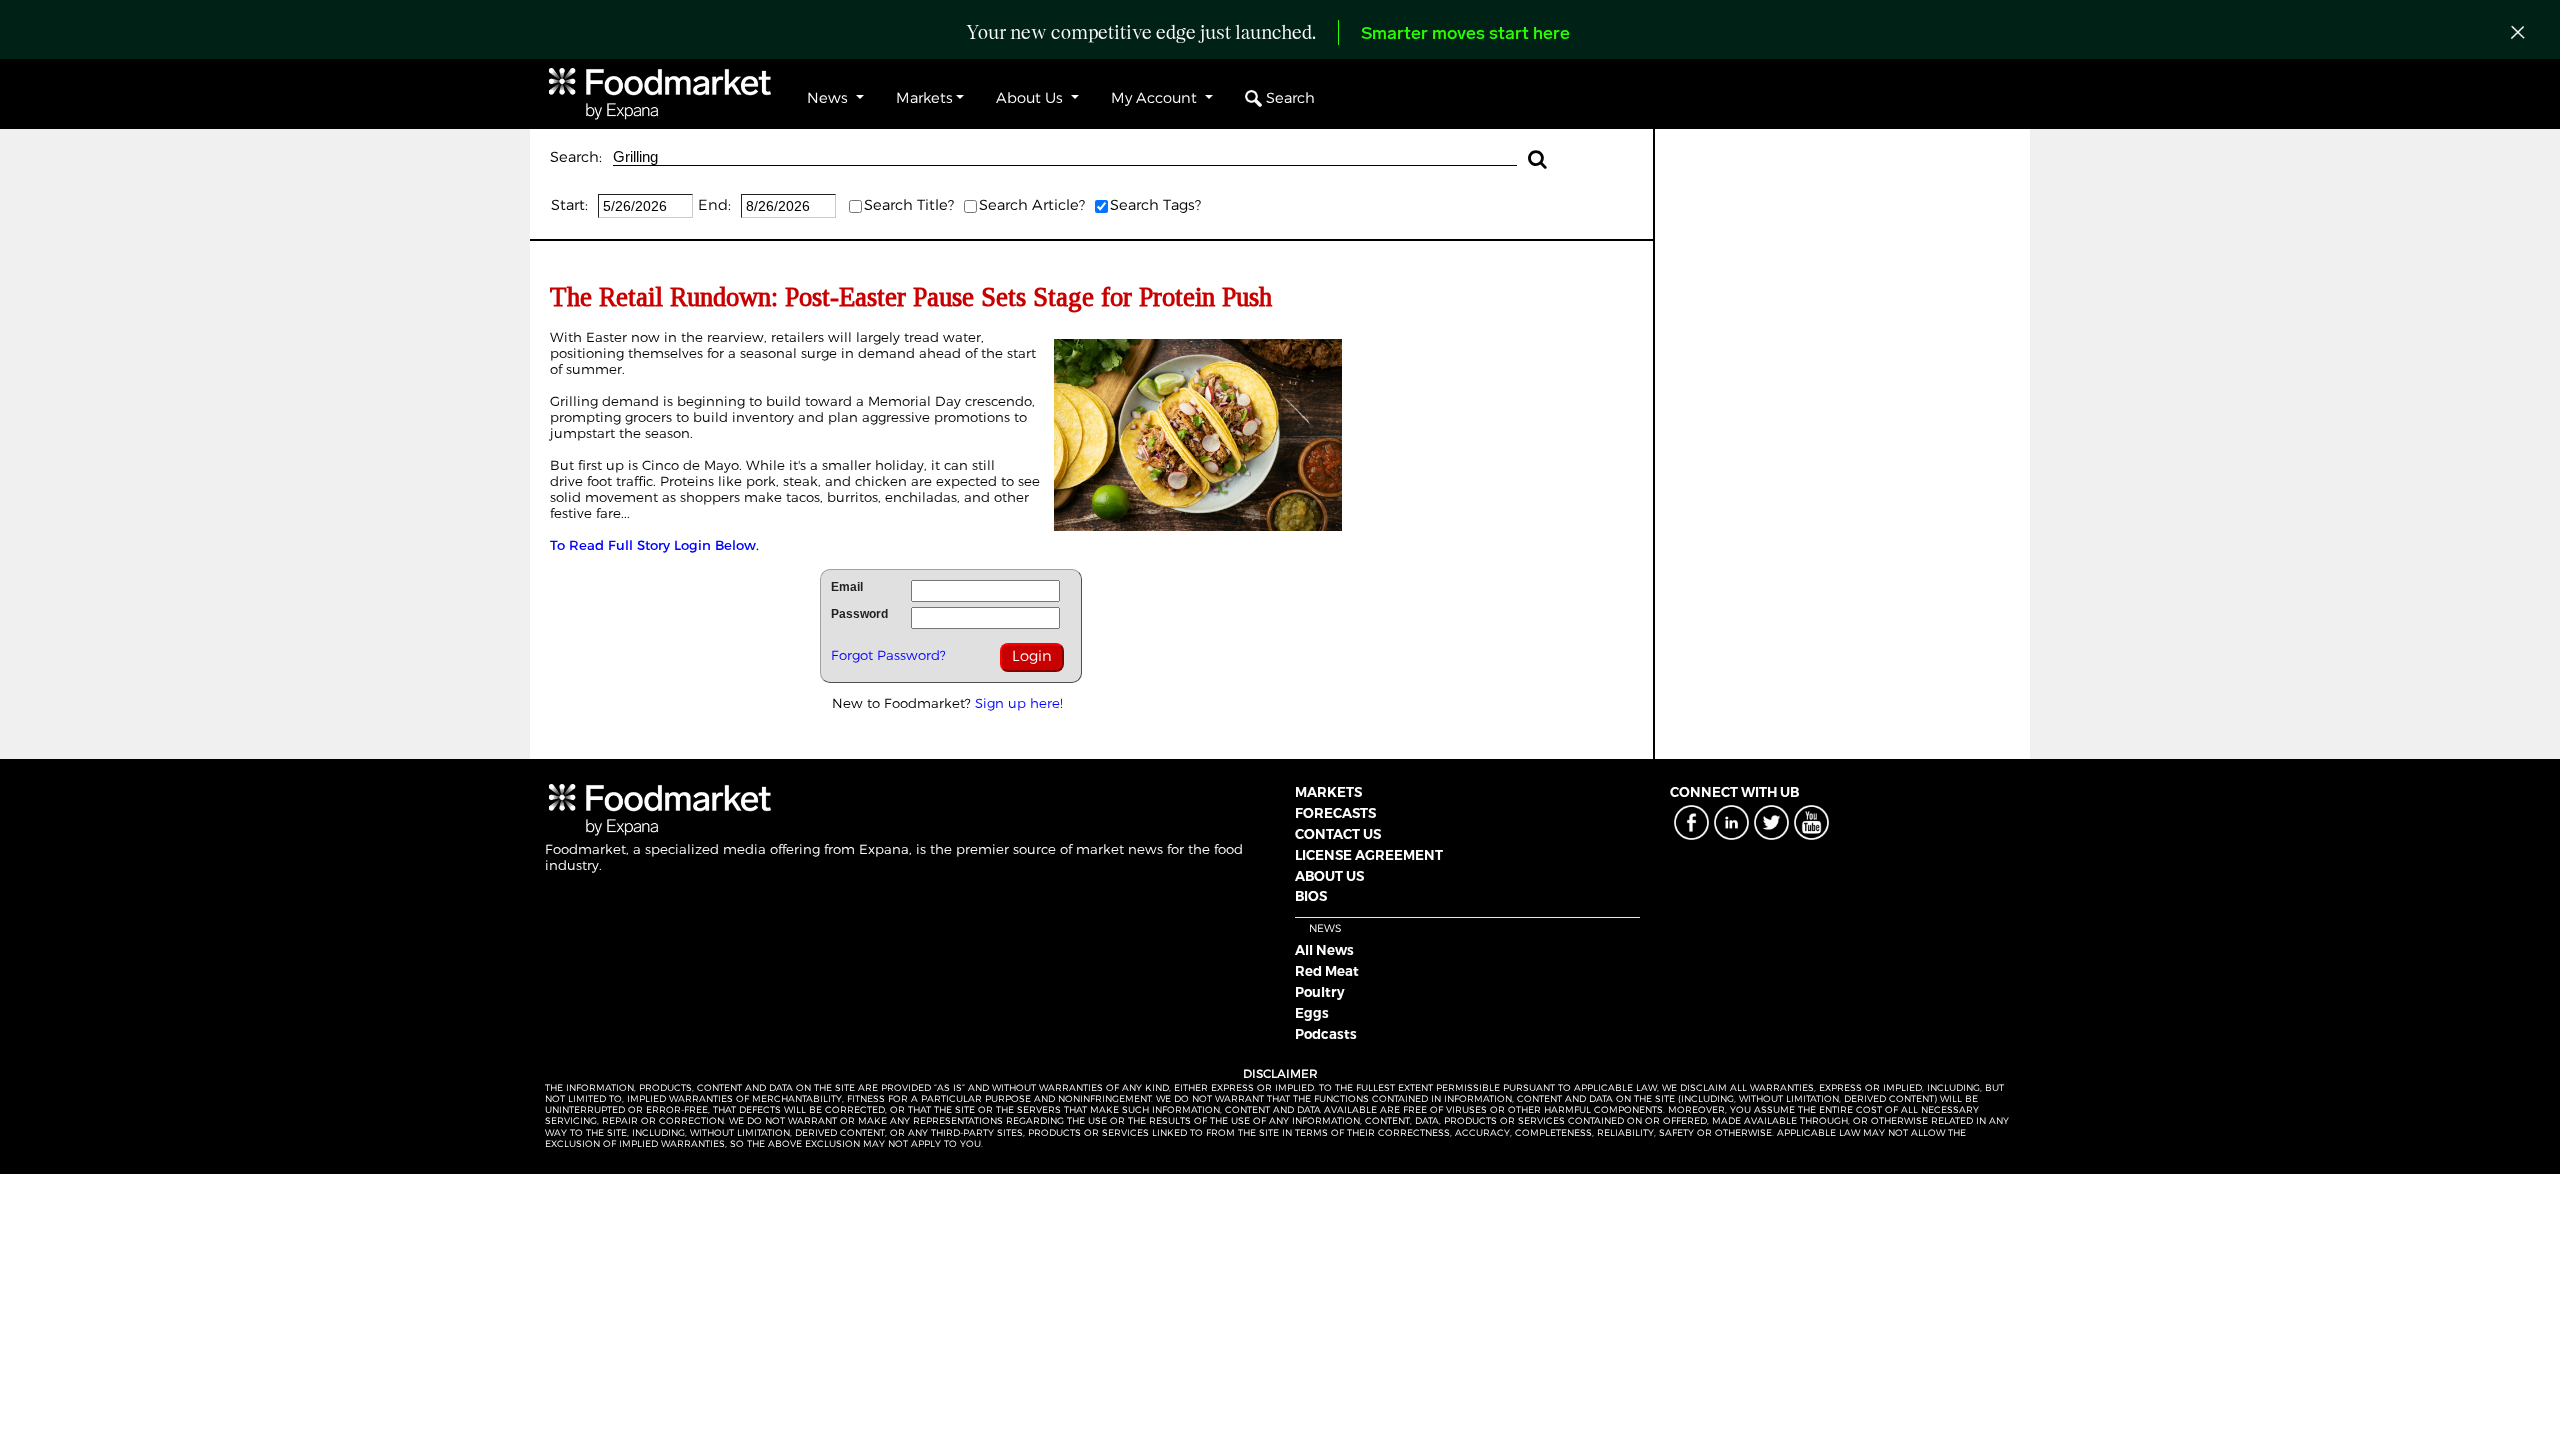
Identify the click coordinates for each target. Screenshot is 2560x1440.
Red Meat (1327, 971)
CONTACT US (1338, 834)
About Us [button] (1031, 98)
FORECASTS (1335, 813)
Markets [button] (924, 98)
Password (859, 614)
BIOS (1311, 896)
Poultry (1320, 992)
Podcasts (1326, 1034)
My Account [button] (1156, 98)
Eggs (1312, 1013)
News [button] (829, 98)
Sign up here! (1019, 703)
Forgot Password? (888, 655)
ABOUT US (1329, 876)
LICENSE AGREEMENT (1369, 855)
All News (1324, 950)
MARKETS (1328, 792)
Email (847, 587)
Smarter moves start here (1465, 35)
